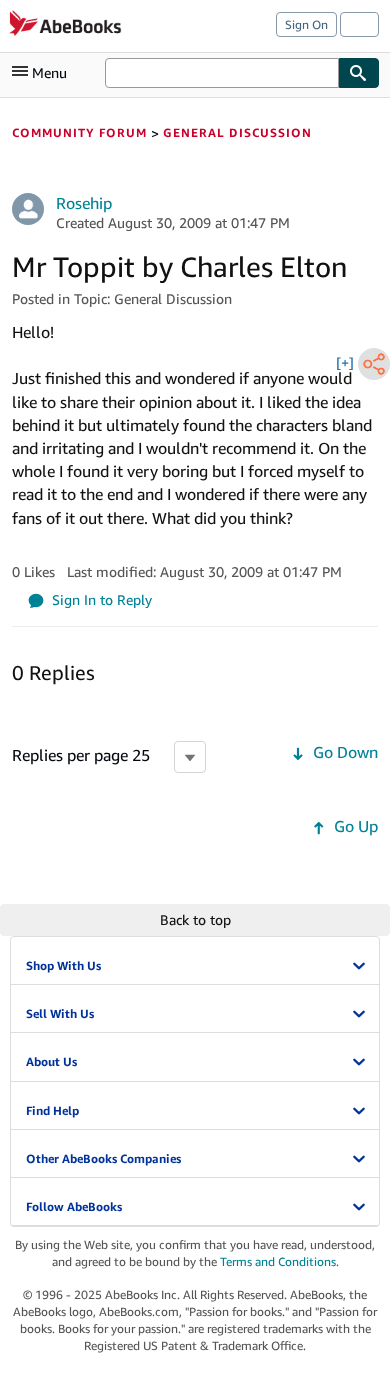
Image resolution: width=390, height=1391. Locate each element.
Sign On (306, 24)
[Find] (359, 73)
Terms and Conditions (278, 1261)
